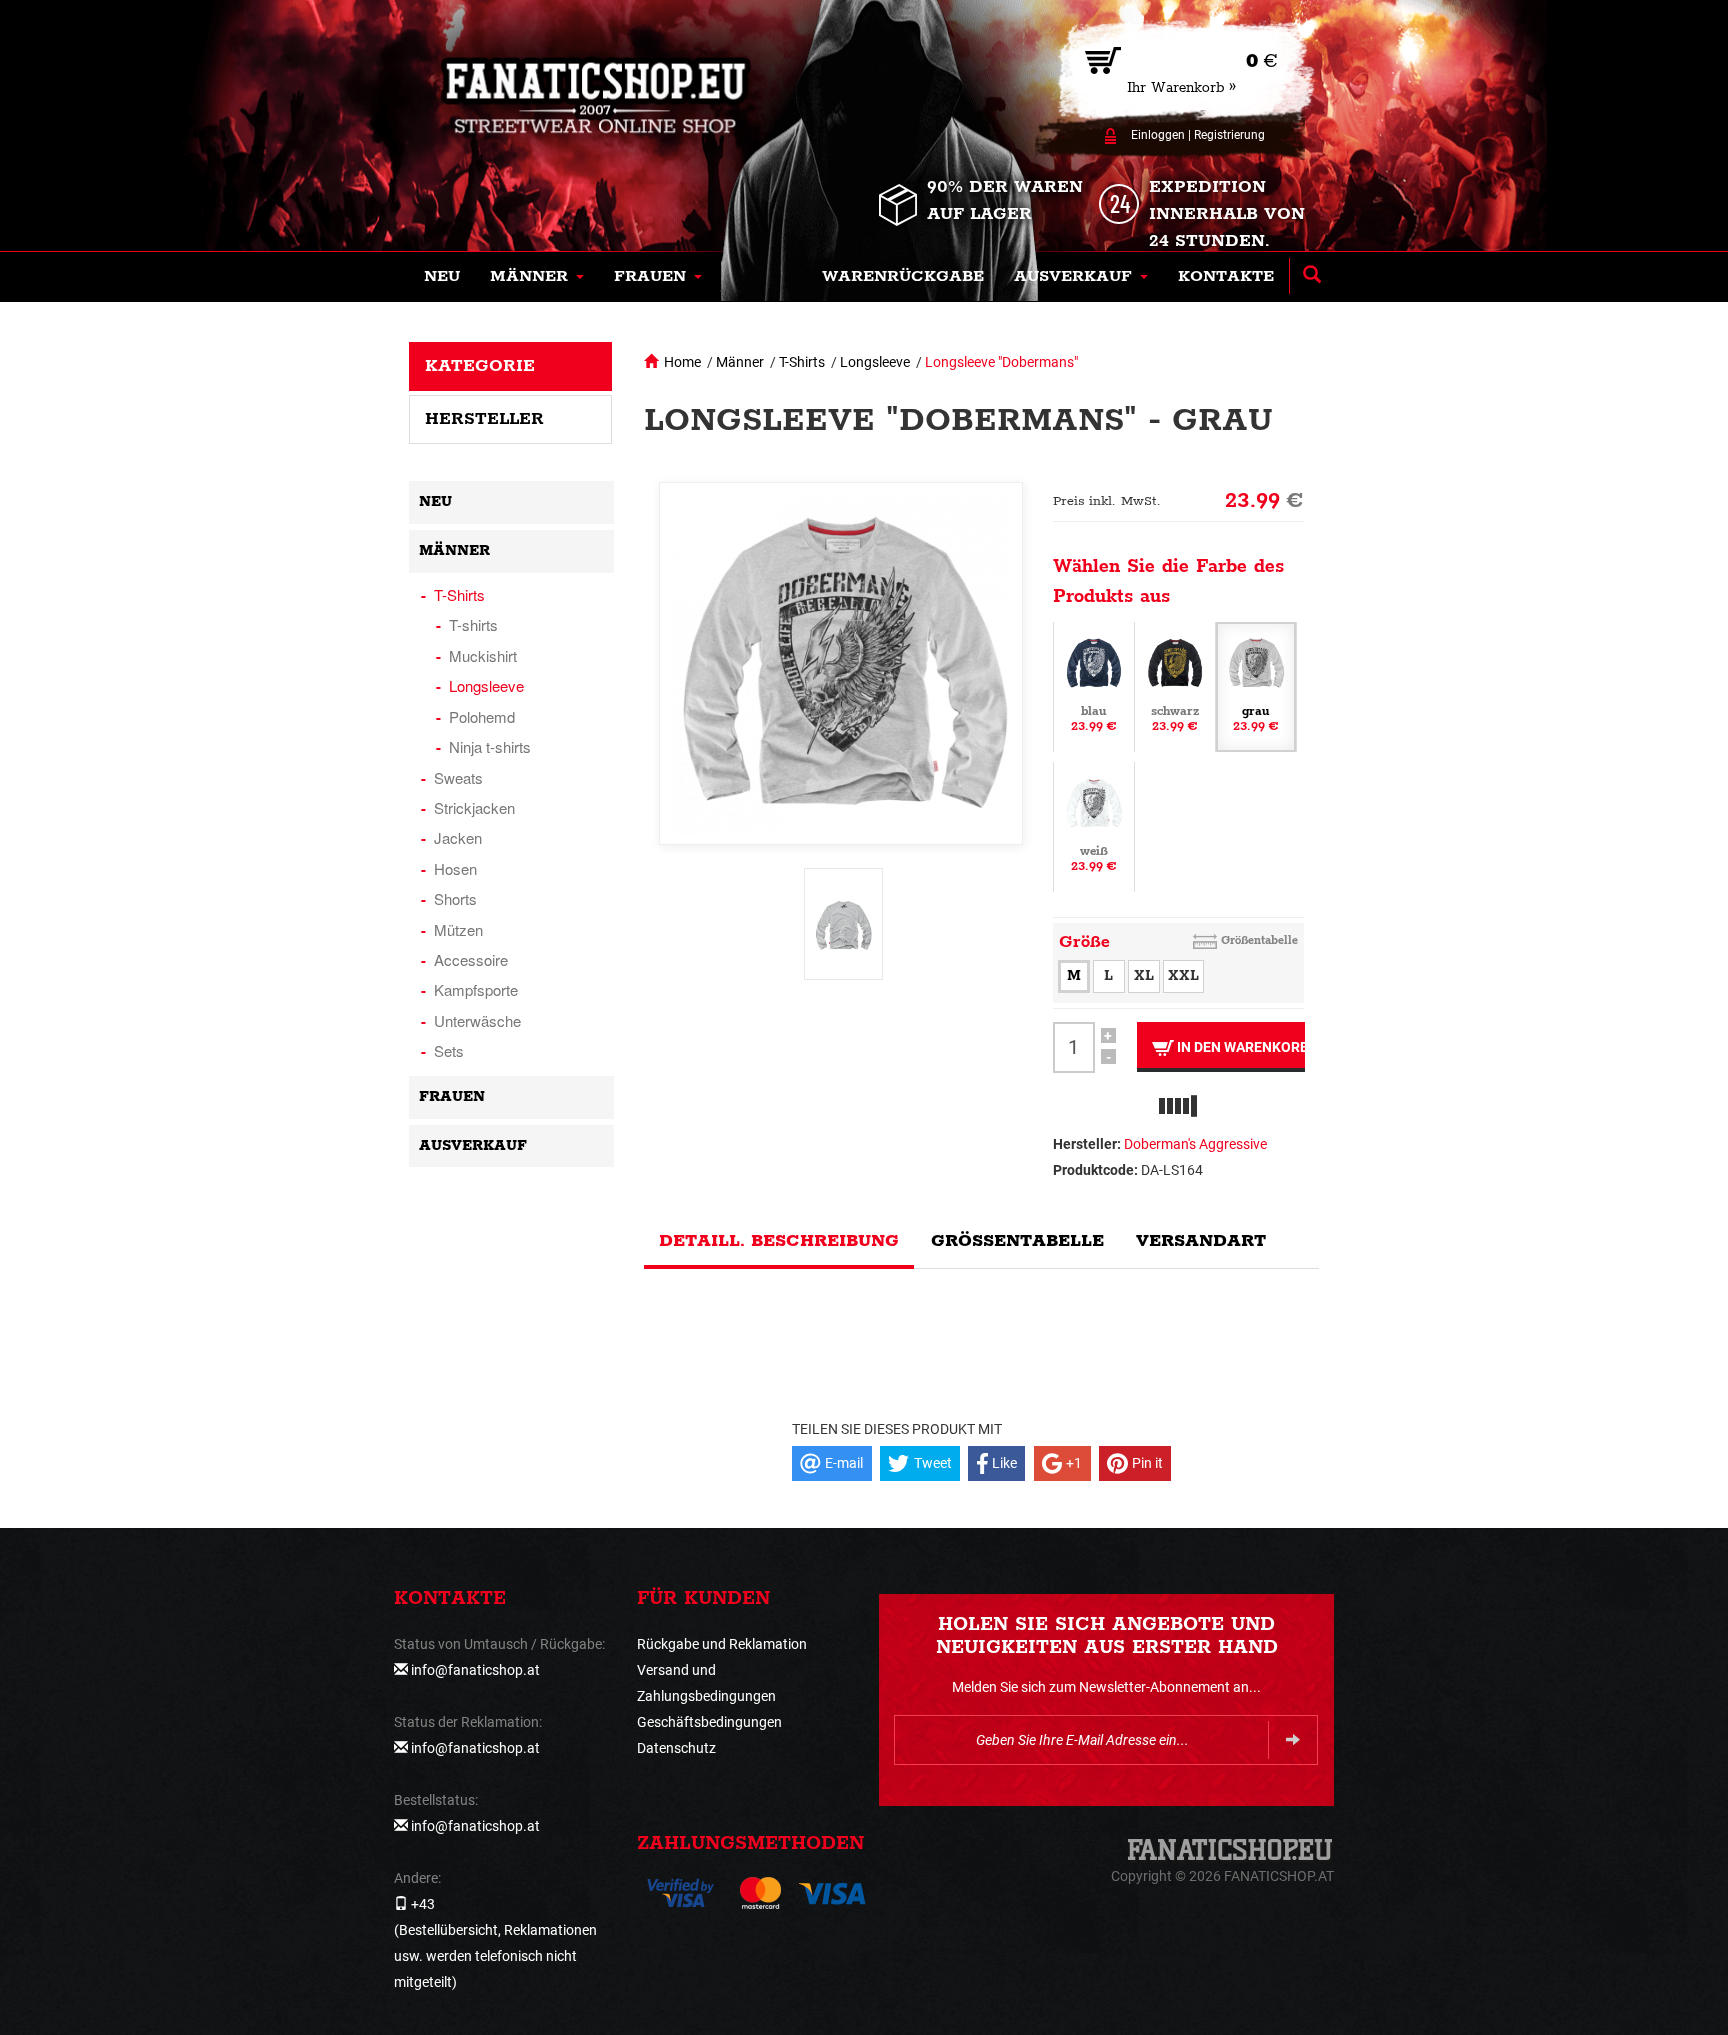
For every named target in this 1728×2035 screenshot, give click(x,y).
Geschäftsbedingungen (709, 1722)
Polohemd (482, 716)
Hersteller (484, 419)
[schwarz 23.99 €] (1175, 685)
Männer (740, 362)
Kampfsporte (476, 989)
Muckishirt (483, 655)
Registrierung (1229, 135)
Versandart (1201, 1241)
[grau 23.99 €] (1256, 685)
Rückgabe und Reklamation (722, 1644)
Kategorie (480, 366)
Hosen (455, 868)
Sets (449, 1050)
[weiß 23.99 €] (1094, 825)
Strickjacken (474, 807)
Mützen (458, 929)
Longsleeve (875, 362)
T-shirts (473, 624)
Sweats (458, 777)
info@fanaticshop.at (475, 1670)
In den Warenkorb (1239, 1047)
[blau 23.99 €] (1094, 685)
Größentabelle (1259, 940)
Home (682, 362)
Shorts (455, 898)
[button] (537, 277)
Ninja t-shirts (490, 746)
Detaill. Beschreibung (779, 1241)
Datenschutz (676, 1748)
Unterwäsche (477, 1020)
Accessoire (471, 959)
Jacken (458, 837)
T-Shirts (802, 362)
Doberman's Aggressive (1195, 1144)
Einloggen (1158, 135)
